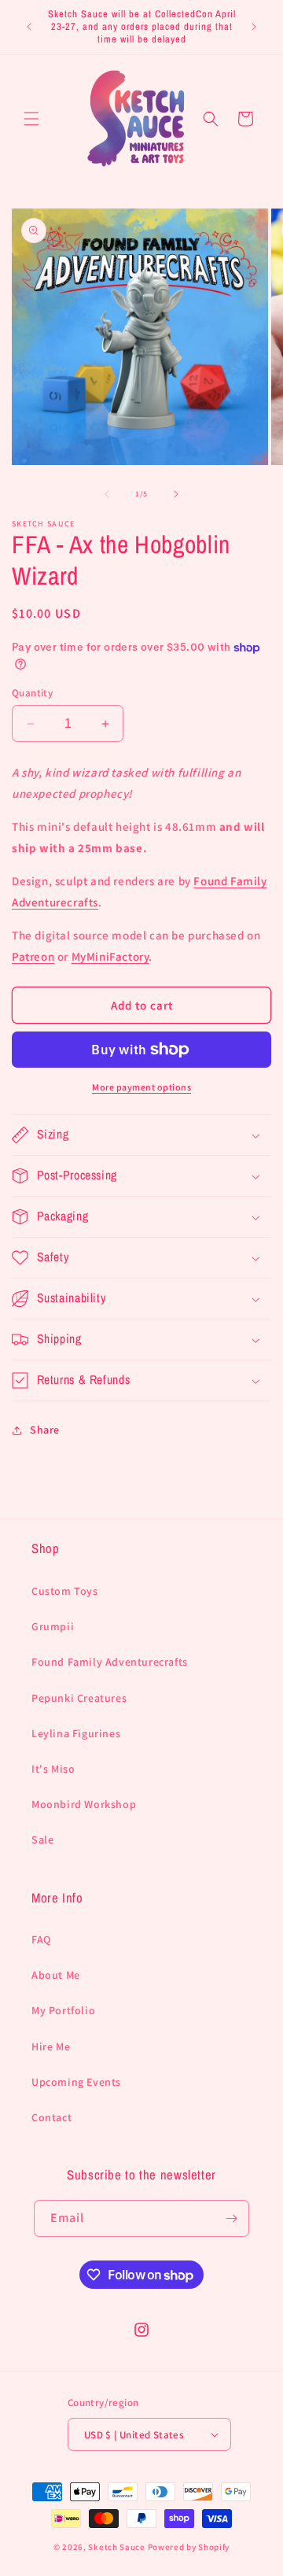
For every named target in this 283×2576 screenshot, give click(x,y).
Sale (42, 1840)
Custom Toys (65, 1591)
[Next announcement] (254, 27)
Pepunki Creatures (79, 1698)
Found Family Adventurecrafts (110, 1662)
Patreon (33, 956)
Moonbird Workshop (84, 1804)
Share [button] (45, 1430)
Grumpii (53, 1626)
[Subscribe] (231, 2218)
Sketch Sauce (116, 2547)
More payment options (141, 1087)
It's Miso (53, 1769)
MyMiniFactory (110, 956)
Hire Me (51, 2046)
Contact (51, 2117)
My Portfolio (63, 2010)
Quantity (32, 693)
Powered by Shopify (189, 2547)
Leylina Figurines (76, 1733)
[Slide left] (107, 494)
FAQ (41, 1939)
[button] (31, 119)
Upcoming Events (76, 2082)
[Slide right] (176, 494)
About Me (56, 1975)
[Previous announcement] (29, 27)
